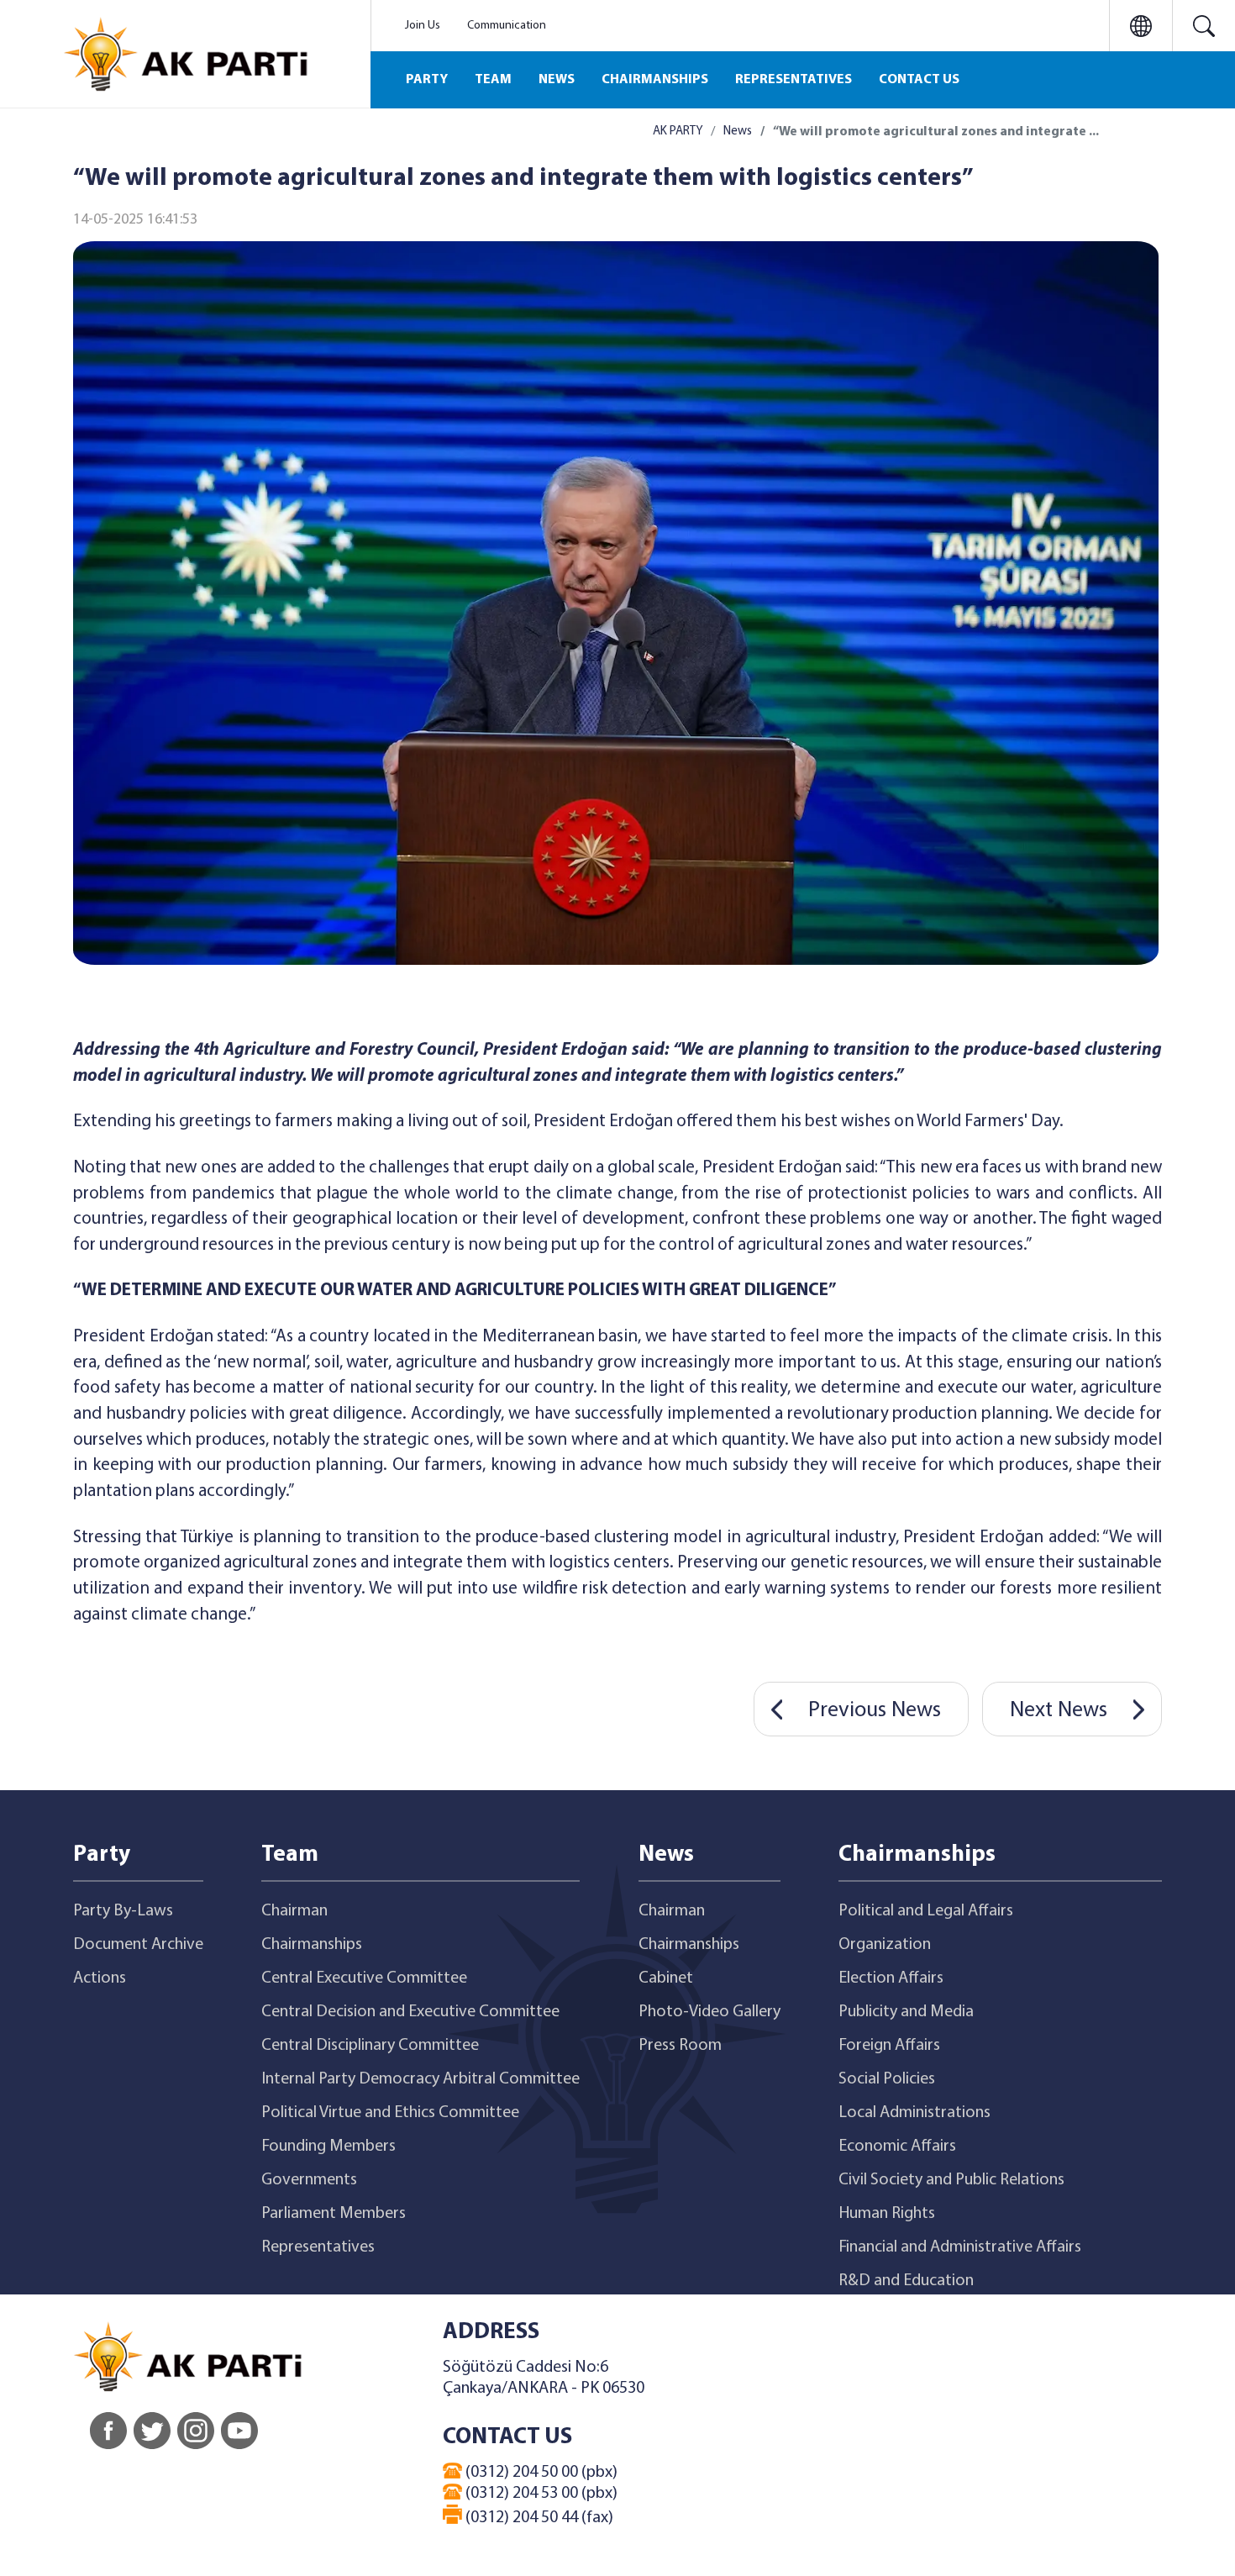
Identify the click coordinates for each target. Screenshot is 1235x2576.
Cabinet (666, 1978)
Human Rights (887, 2214)
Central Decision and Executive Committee (410, 2012)
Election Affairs (891, 1978)
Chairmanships (312, 1945)
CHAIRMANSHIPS (655, 80)
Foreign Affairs (889, 2046)
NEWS (557, 80)
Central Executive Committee (364, 1978)
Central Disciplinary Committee (370, 2046)
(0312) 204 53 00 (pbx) (540, 2494)
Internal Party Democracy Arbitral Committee (420, 2079)
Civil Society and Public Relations (951, 2180)
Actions (100, 1978)
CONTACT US (919, 80)
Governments (309, 2180)
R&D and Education (906, 2281)
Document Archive (138, 1945)
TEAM (493, 80)
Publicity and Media (906, 2012)
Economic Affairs (897, 2147)
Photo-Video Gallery (709, 2012)
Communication (507, 26)
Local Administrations (914, 2113)
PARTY (427, 80)
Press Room (680, 2046)
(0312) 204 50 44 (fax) (538, 2518)
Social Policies (887, 2079)
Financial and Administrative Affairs (960, 2247)
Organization (885, 1945)
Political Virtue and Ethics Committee (390, 2113)
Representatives (318, 2247)
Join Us (423, 26)
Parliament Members (334, 2214)
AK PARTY (678, 132)
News (738, 132)
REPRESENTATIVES (794, 80)
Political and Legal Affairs (926, 1911)
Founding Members (328, 2147)
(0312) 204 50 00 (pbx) (540, 2473)
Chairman (294, 1911)
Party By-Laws (123, 1911)
